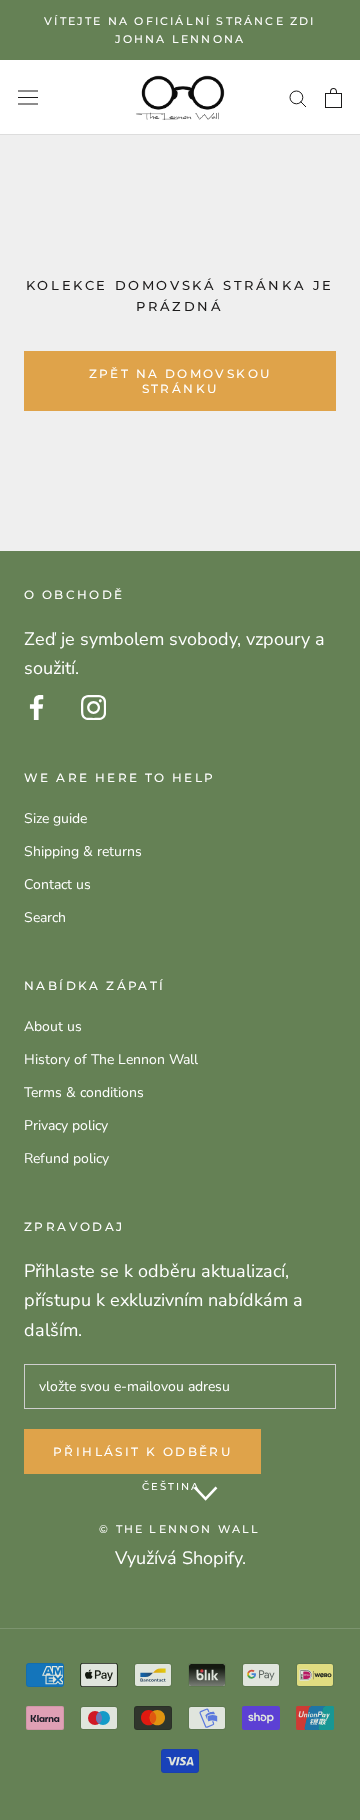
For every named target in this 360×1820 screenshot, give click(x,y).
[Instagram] (93, 707)
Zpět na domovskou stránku (180, 381)
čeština (171, 1486)
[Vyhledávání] (298, 97)
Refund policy (66, 1158)
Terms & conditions (84, 1092)
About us (53, 1026)
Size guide (55, 818)
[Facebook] (36, 707)
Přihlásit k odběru (142, 1451)
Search (45, 917)
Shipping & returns (83, 851)
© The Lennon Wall (179, 1529)
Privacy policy (66, 1125)
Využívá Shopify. (180, 1558)
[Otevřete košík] (333, 98)
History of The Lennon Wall (111, 1059)
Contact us (57, 884)
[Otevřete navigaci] (28, 97)
